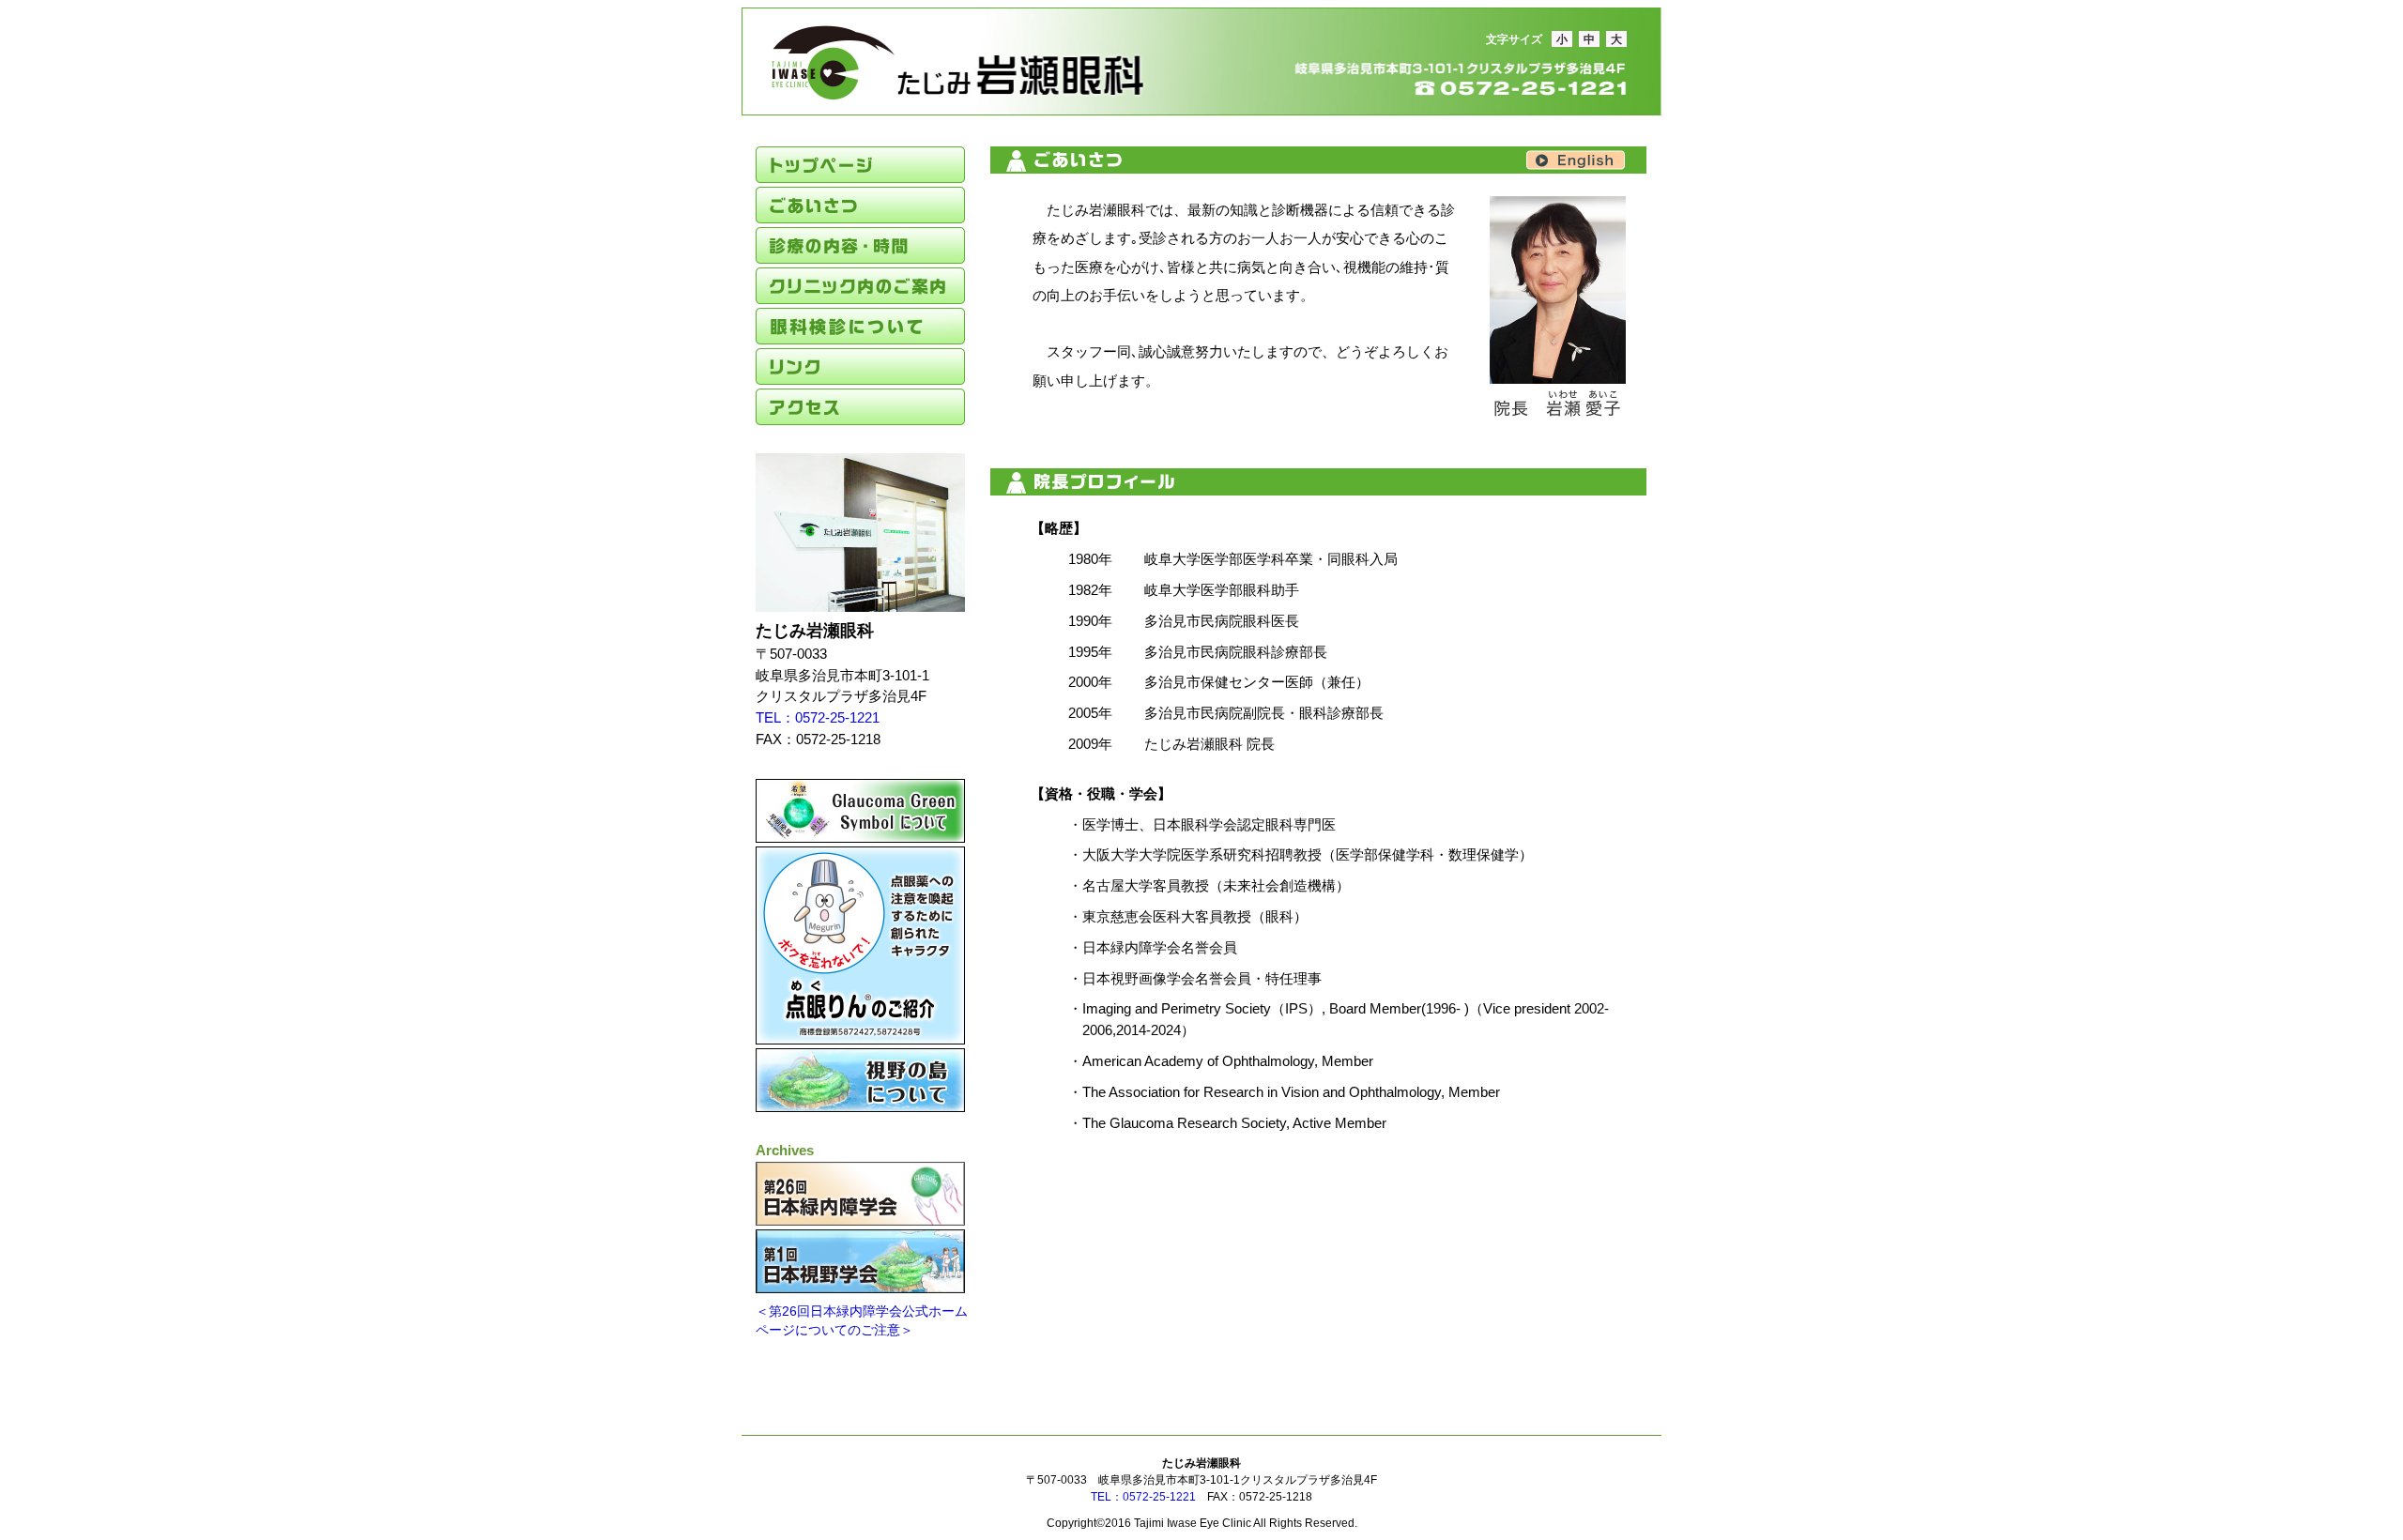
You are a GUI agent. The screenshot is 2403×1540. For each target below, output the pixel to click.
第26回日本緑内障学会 (860, 1194)
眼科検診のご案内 (860, 326)
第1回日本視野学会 (860, 1261)
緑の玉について (860, 811)
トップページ (860, 165)
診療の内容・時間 (860, 245)
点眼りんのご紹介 (860, 945)
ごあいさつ (860, 205)
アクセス (860, 407)
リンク (860, 366)
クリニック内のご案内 (860, 286)
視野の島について (860, 1080)
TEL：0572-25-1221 (818, 717)
